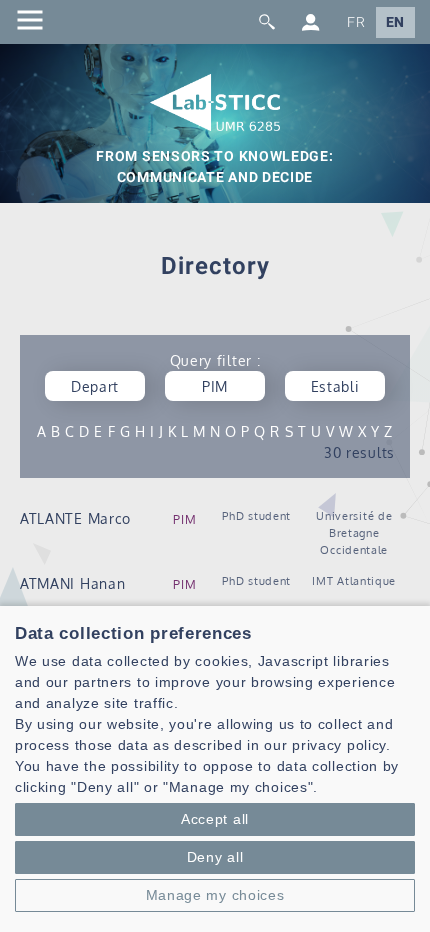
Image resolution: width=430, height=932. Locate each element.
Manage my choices (215, 895)
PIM (184, 519)
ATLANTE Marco (75, 518)
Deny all (215, 857)
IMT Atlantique (354, 580)
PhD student (256, 515)
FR (356, 22)
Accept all (215, 819)
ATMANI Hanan (72, 583)
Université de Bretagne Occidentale (354, 532)
